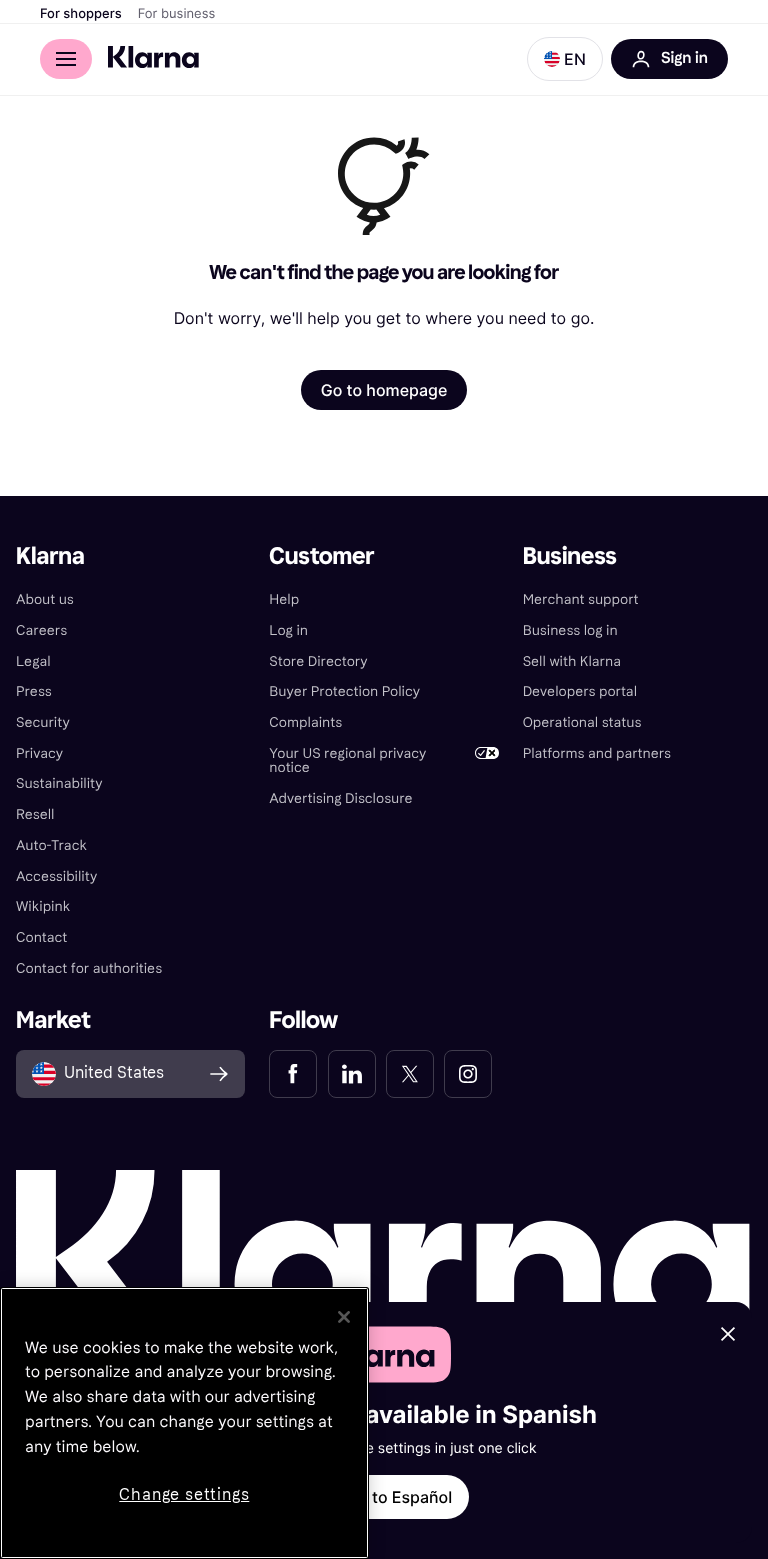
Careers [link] (41, 630)
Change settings (184, 1494)
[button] (565, 59)
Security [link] (43, 722)
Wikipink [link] (43, 906)
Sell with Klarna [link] (572, 661)
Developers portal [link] (580, 691)
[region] (184, 1423)
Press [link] (34, 691)
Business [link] (570, 556)
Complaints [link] (305, 722)
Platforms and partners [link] (597, 753)
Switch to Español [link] (384, 1497)
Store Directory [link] (318, 661)
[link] (293, 1074)
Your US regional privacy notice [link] (347, 761)
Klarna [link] (50, 556)
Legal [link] (33, 661)
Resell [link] (35, 814)
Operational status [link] (582, 722)
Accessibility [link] (56, 876)
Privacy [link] (39, 753)
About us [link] (45, 599)
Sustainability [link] (59, 783)
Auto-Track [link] (51, 845)
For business (177, 14)
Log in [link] (288, 630)
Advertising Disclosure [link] (340, 798)
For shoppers (81, 14)
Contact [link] (41, 937)
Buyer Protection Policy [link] (344, 691)
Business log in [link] (570, 630)
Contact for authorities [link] (89, 968)
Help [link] (284, 599)
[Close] (344, 1317)
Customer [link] (321, 556)
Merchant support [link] (581, 599)
